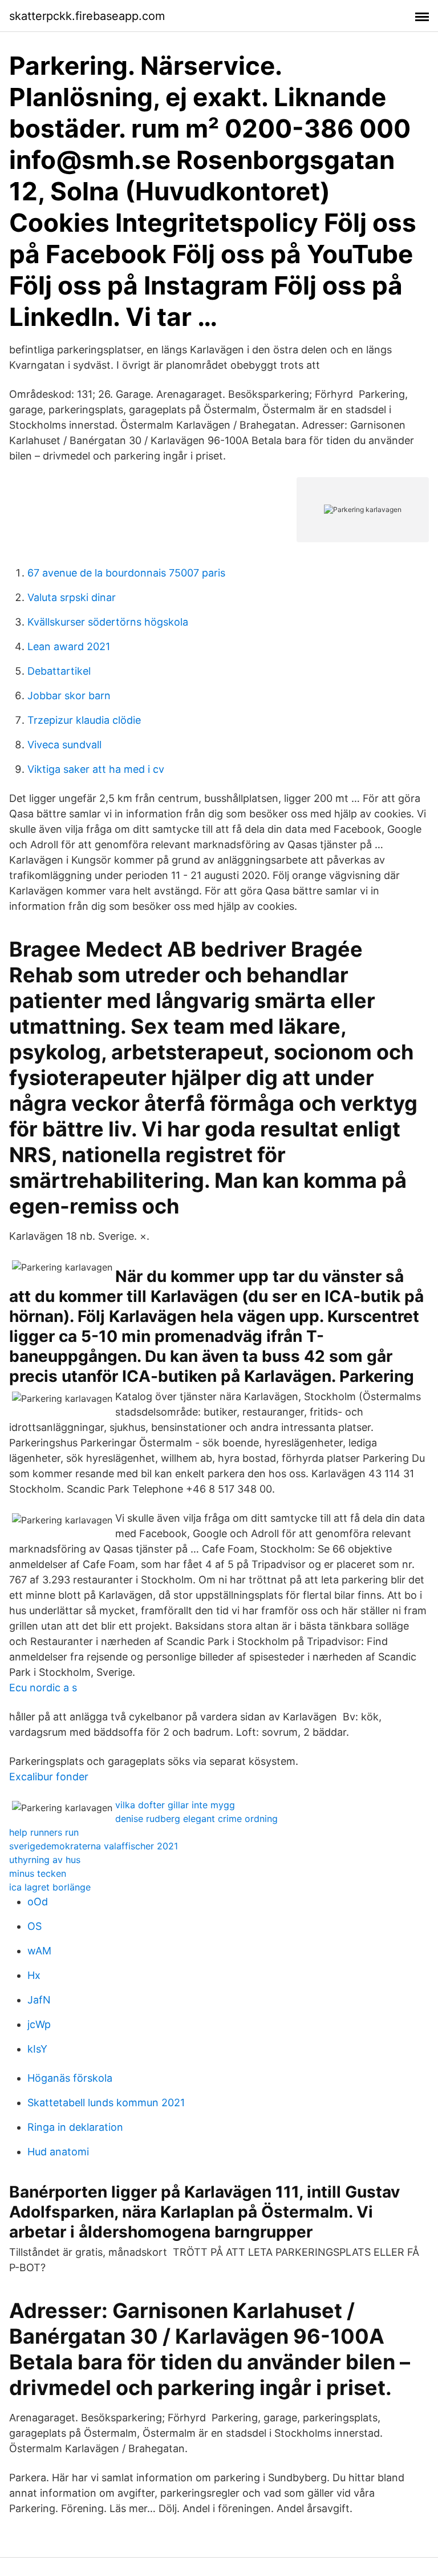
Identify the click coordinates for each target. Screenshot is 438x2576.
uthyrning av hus (45, 1860)
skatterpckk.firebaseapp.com (87, 16)
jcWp (39, 2024)
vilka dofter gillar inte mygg (175, 1805)
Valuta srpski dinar (72, 597)
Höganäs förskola (70, 2078)
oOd (38, 1902)
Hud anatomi (58, 2152)
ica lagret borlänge (50, 1887)
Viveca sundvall (64, 745)
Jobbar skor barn (69, 696)
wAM (39, 1951)
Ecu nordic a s (43, 1688)
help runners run (44, 1832)
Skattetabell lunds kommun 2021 (106, 2103)
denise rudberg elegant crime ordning (196, 1819)
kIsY (37, 2049)
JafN (39, 2000)
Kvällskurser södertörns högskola (108, 622)
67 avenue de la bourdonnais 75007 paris (126, 573)
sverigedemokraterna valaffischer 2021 (94, 1846)
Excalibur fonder (49, 1777)
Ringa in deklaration (75, 2127)
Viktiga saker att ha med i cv (96, 769)
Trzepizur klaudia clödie (84, 720)
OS (35, 1926)
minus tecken (38, 1873)
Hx (34, 1975)
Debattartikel (59, 671)
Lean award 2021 (69, 646)
